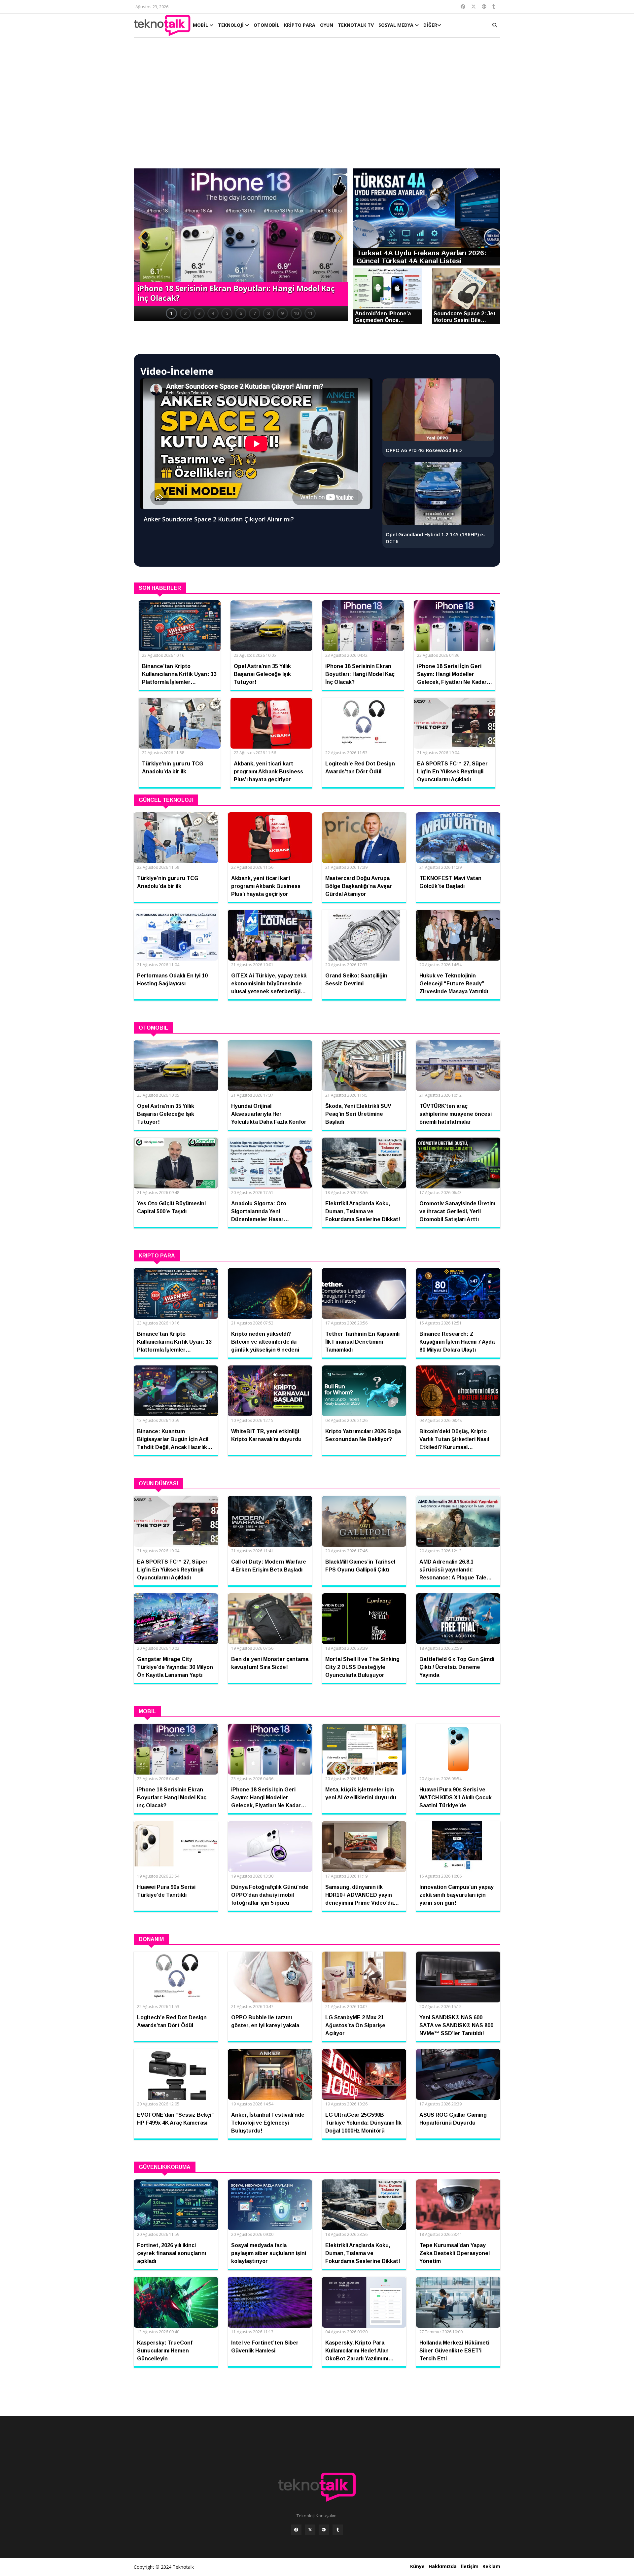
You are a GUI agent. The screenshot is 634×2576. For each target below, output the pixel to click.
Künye (417, 2566)
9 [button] (282, 313)
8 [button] (268, 313)
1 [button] (171, 313)
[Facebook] (296, 2530)
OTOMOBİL (266, 25)
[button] (142, 238)
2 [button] (185, 313)
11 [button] (310, 313)
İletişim (470, 2566)
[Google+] (324, 2530)
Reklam (491, 2566)
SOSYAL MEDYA (397, 25)
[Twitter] (310, 2530)
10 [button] (296, 313)
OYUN (327, 25)
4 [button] (213, 313)
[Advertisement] (317, 106)
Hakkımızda (443, 2566)
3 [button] (199, 313)
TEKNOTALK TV (356, 25)
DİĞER (430, 25)
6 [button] (241, 313)
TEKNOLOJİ (231, 25)
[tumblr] (338, 2530)
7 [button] (255, 313)
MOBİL (201, 25)
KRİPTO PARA (300, 25)
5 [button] (227, 313)
